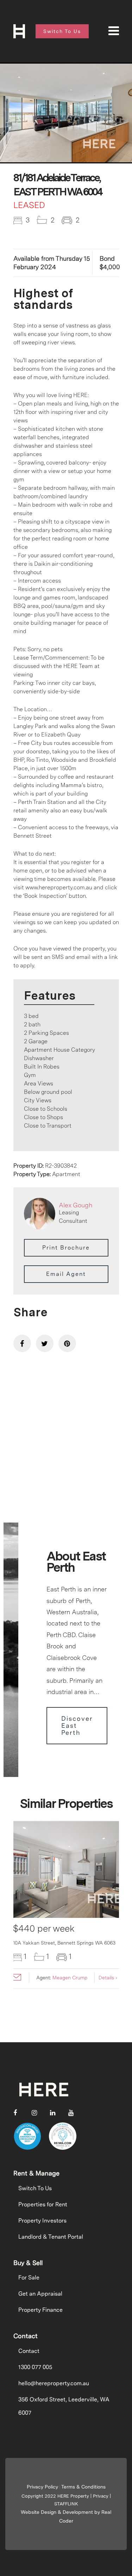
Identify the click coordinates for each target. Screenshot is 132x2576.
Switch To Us (35, 2188)
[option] (66, 113)
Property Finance (40, 2310)
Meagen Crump (70, 1978)
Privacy (101, 2496)
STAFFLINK (66, 2504)
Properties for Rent (43, 2204)
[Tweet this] (45, 1343)
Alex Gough (76, 1205)
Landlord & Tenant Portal (51, 2237)
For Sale (29, 2277)
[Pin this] (67, 1343)
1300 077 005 (35, 2367)
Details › (108, 1978)
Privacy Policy (42, 2487)
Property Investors (42, 2221)
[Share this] (22, 1343)
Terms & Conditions (83, 2487)
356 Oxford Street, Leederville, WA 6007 (64, 2406)
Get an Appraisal (40, 2294)
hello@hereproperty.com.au (54, 2383)
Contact (29, 2351)
